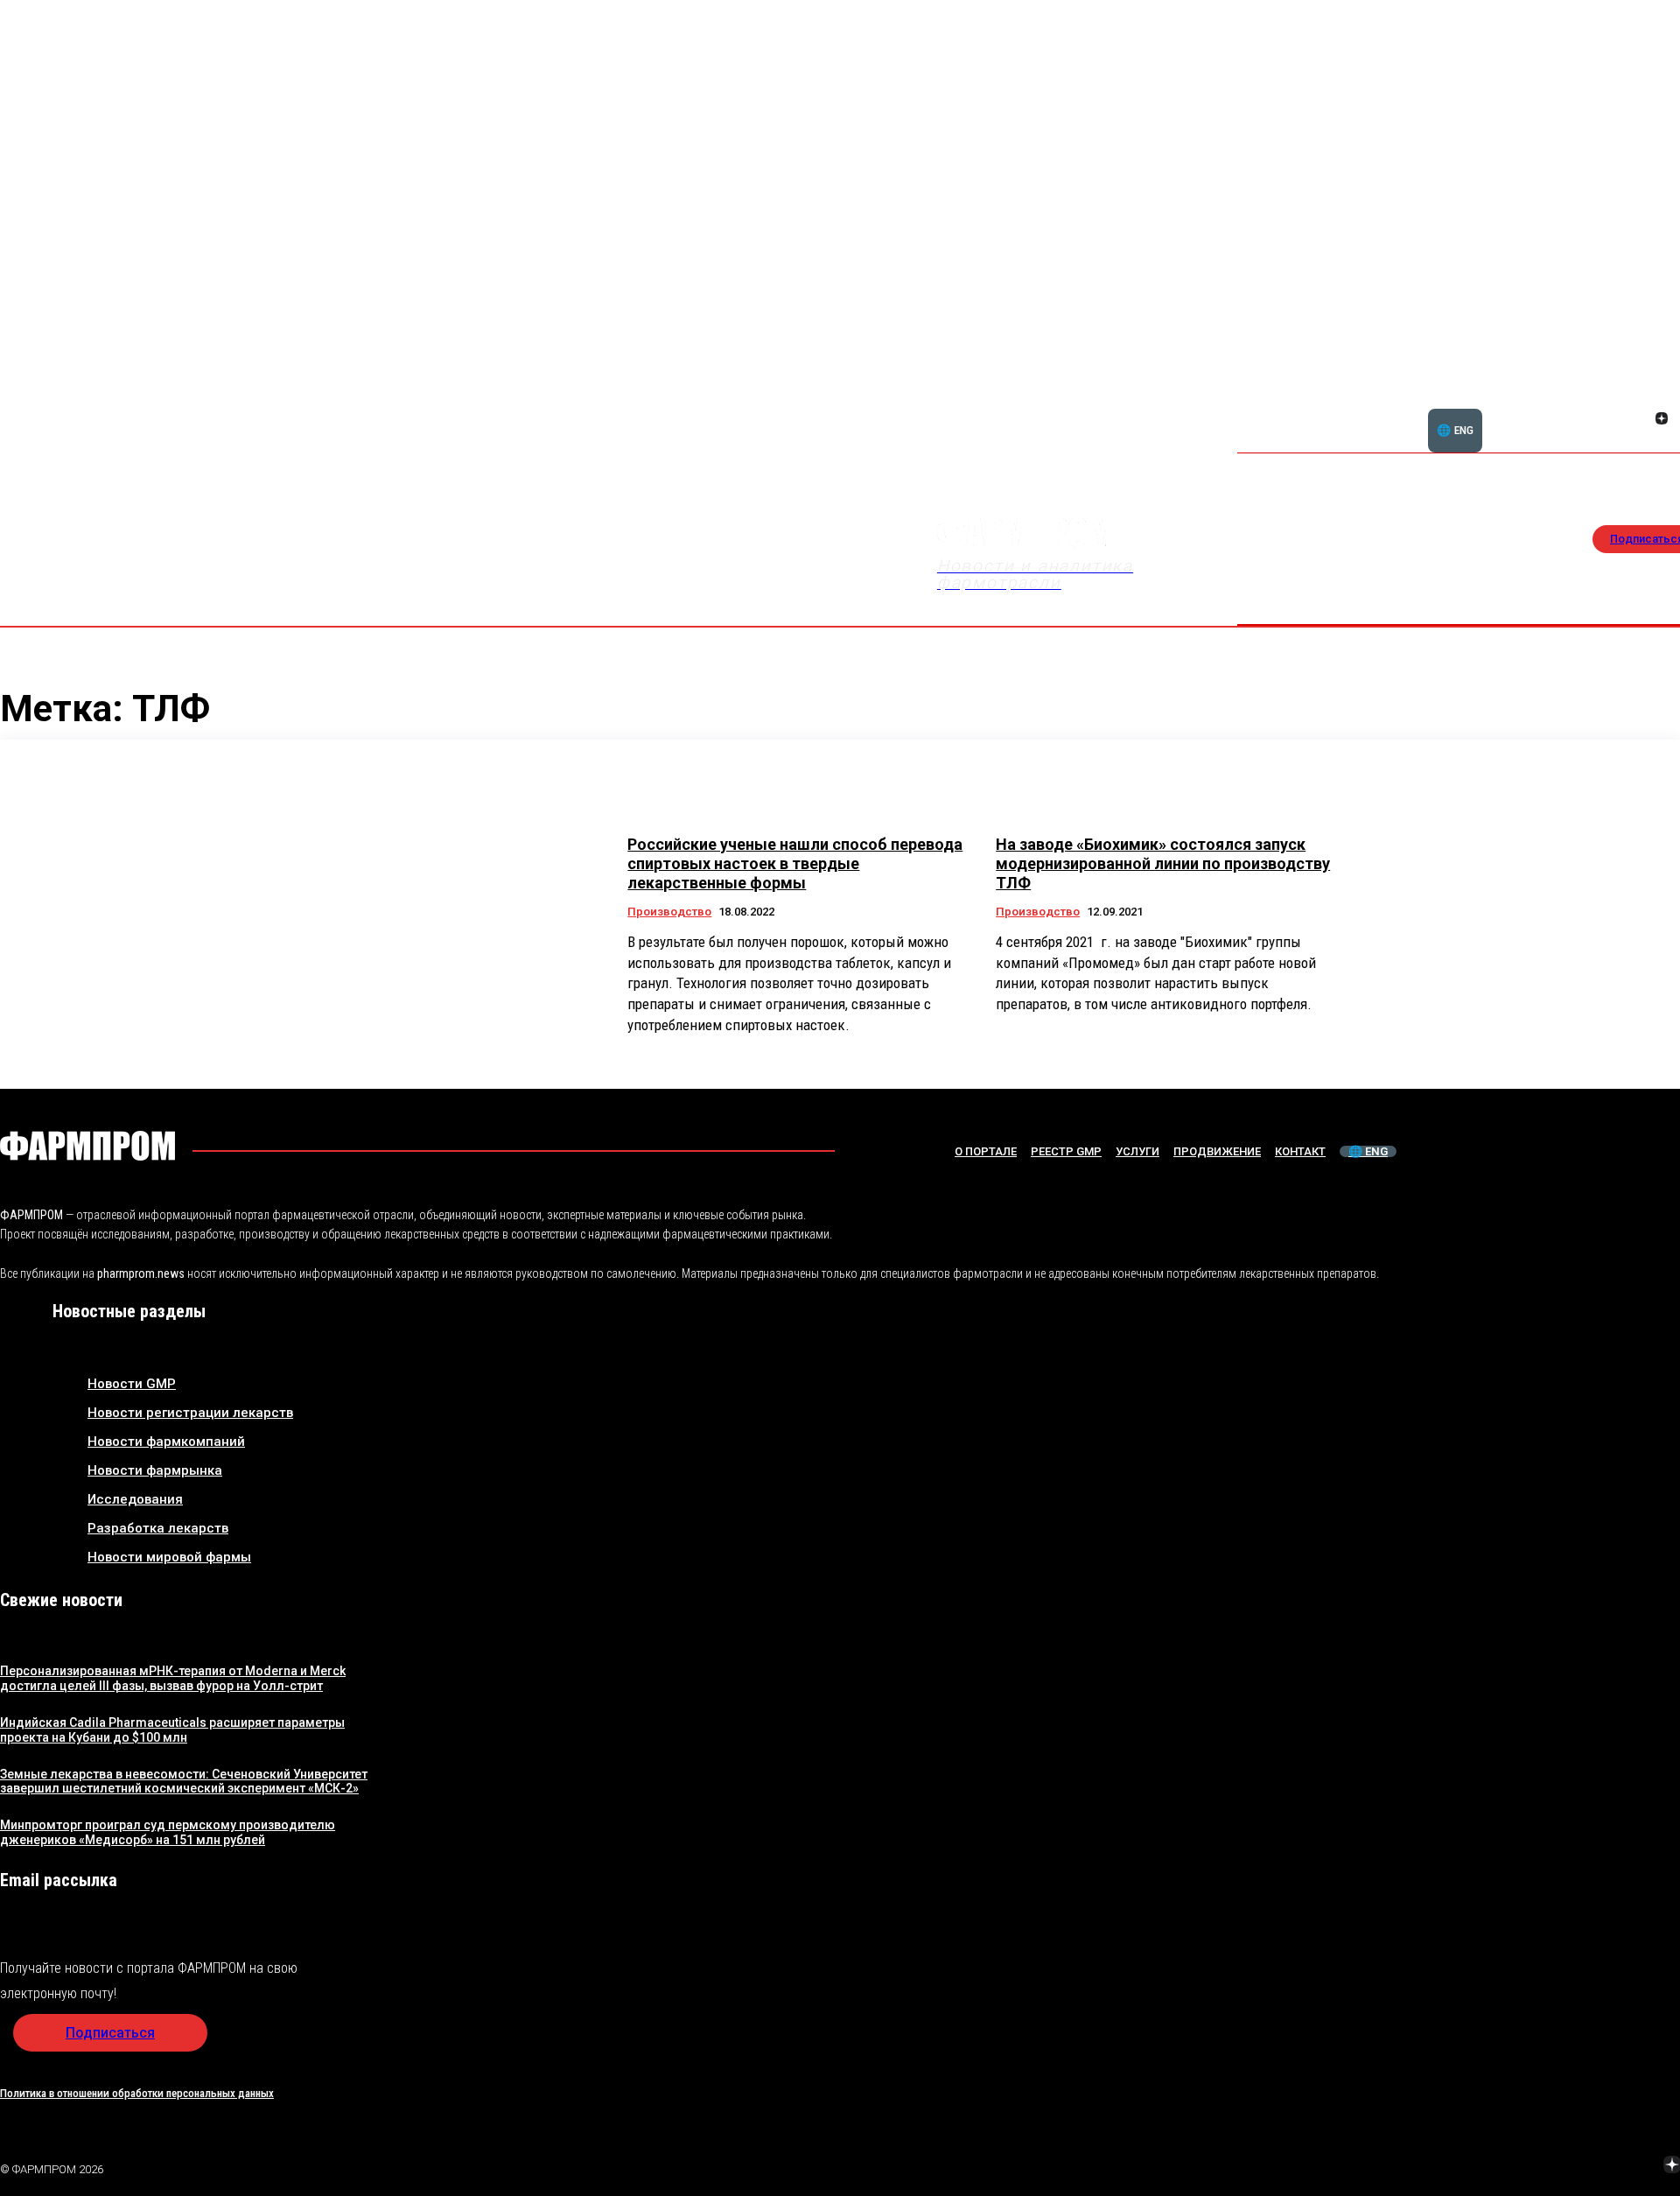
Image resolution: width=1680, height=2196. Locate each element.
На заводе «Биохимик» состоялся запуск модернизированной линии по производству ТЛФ (1163, 863)
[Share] (1662, 399)
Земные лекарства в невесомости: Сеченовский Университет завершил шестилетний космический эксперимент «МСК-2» (184, 1782)
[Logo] (87, 1146)
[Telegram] (1590, 2167)
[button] (1578, 409)
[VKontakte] (1641, 420)
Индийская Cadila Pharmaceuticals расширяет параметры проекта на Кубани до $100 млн (172, 1730)
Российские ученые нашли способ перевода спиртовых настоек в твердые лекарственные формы (795, 863)
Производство (669, 912)
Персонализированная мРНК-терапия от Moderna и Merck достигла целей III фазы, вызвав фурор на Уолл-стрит (173, 1678)
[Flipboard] (1641, 399)
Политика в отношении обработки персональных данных (137, 2093)
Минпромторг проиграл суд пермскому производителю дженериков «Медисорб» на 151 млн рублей (168, 1832)
